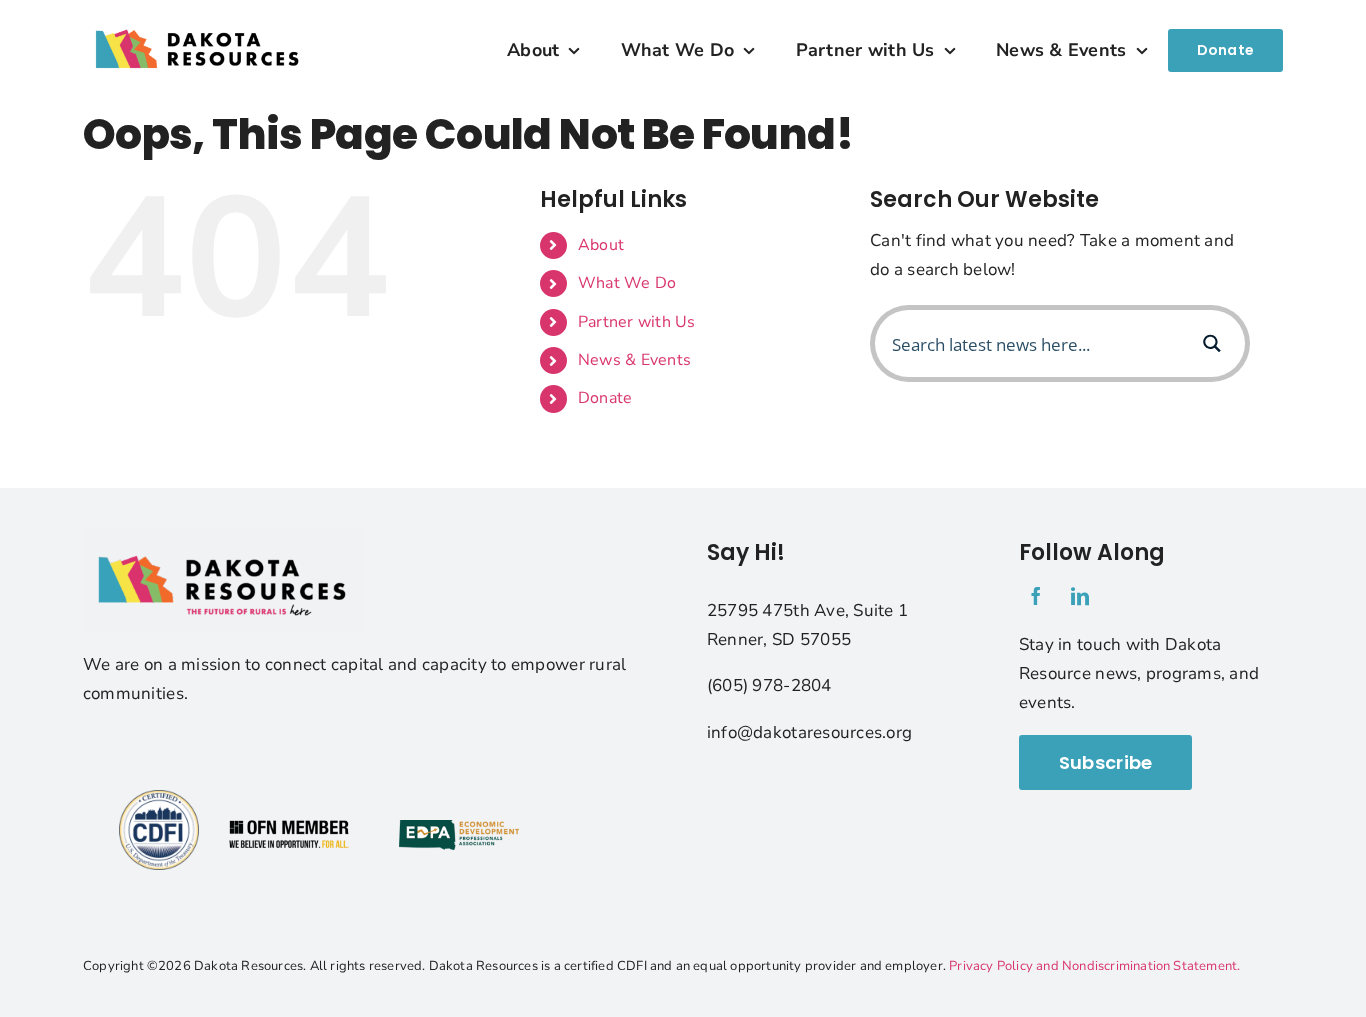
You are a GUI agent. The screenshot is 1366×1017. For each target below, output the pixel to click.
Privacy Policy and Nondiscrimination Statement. (1094, 966)
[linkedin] (1080, 596)
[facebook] (1036, 596)
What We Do (627, 283)
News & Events (634, 360)
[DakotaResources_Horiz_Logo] (198, 15)
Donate (605, 398)
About (601, 245)
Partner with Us (637, 322)
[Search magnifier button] (1211, 343)
